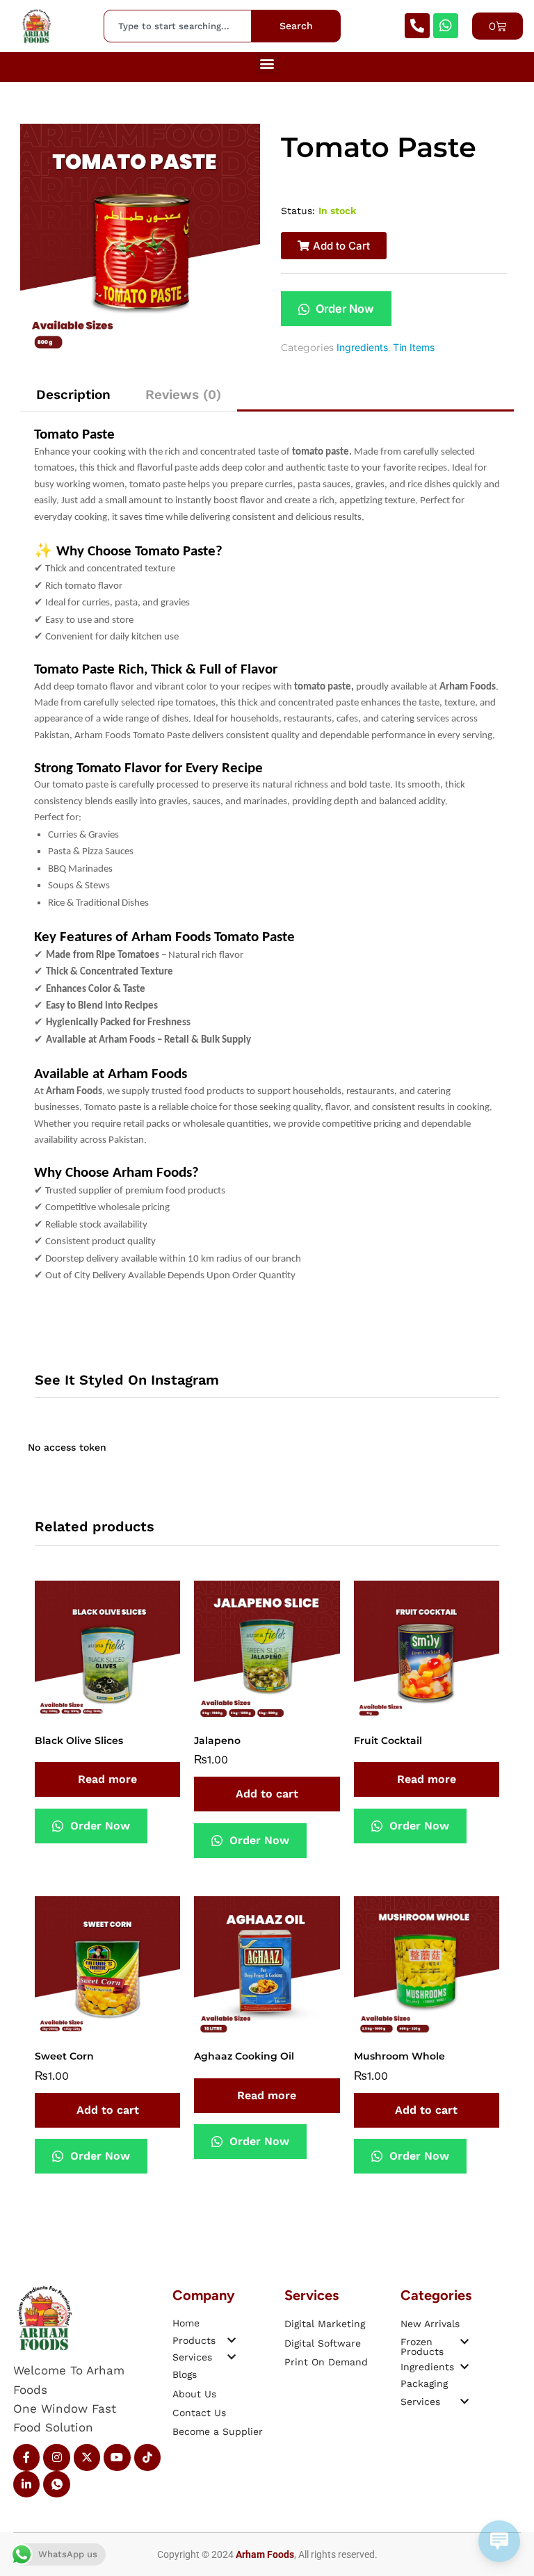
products (194, 2340)
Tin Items (414, 347)
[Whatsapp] (446, 26)
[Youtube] (117, 2457)
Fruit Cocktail (388, 1741)
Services (192, 2357)
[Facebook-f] (26, 2457)
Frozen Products (422, 2347)
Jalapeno (217, 1741)
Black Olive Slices (79, 1741)
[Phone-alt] (417, 26)
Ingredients (362, 347)
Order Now (343, 309)
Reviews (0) (183, 394)
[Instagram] (56, 2457)
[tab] (73, 394)
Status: (298, 211)
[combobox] (178, 26)
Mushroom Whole (399, 2056)
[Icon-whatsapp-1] (56, 2484)
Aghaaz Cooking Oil (244, 2056)
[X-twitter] (87, 2457)
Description (73, 394)
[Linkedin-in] (26, 2484)
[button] (267, 64)
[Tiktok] (147, 2457)
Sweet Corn (64, 2056)
